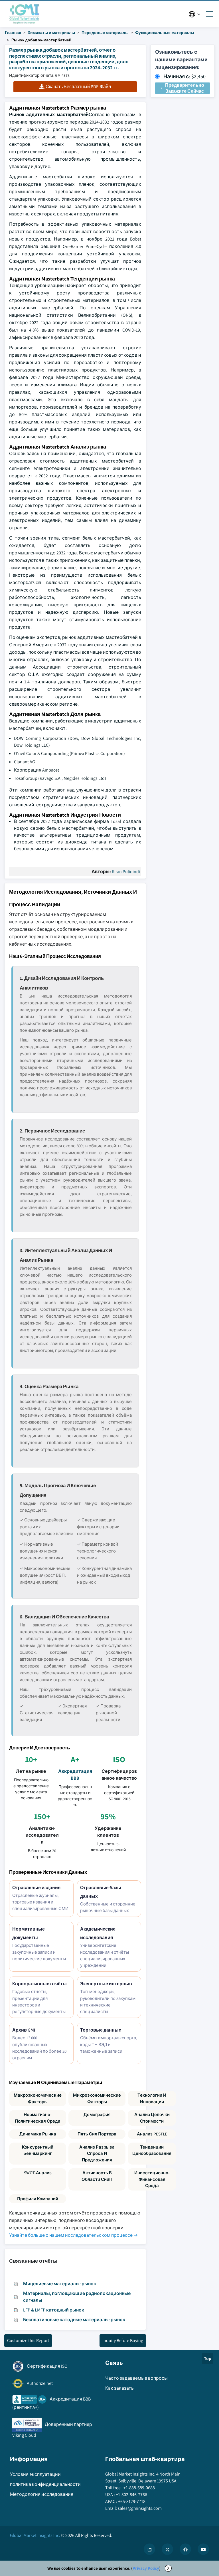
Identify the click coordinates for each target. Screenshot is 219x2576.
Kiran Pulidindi (126, 872)
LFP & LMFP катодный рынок (54, 2310)
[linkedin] (149, 2549)
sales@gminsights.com (140, 2508)
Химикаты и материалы (51, 33)
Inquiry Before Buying (123, 2340)
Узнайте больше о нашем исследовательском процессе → (73, 2235)
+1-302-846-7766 (131, 2495)
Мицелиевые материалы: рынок (60, 2284)
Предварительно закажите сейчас (185, 88)
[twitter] (167, 2549)
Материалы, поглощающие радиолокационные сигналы (77, 2297)
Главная (13, 33)
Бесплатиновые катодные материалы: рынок (74, 2320)
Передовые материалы (105, 33)
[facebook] (185, 2549)
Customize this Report (28, 2340)
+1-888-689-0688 (139, 2488)
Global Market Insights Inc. (35, 2535)
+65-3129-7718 (132, 2501)
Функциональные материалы (165, 33)
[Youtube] (203, 2549)
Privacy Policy (146, 2568)
